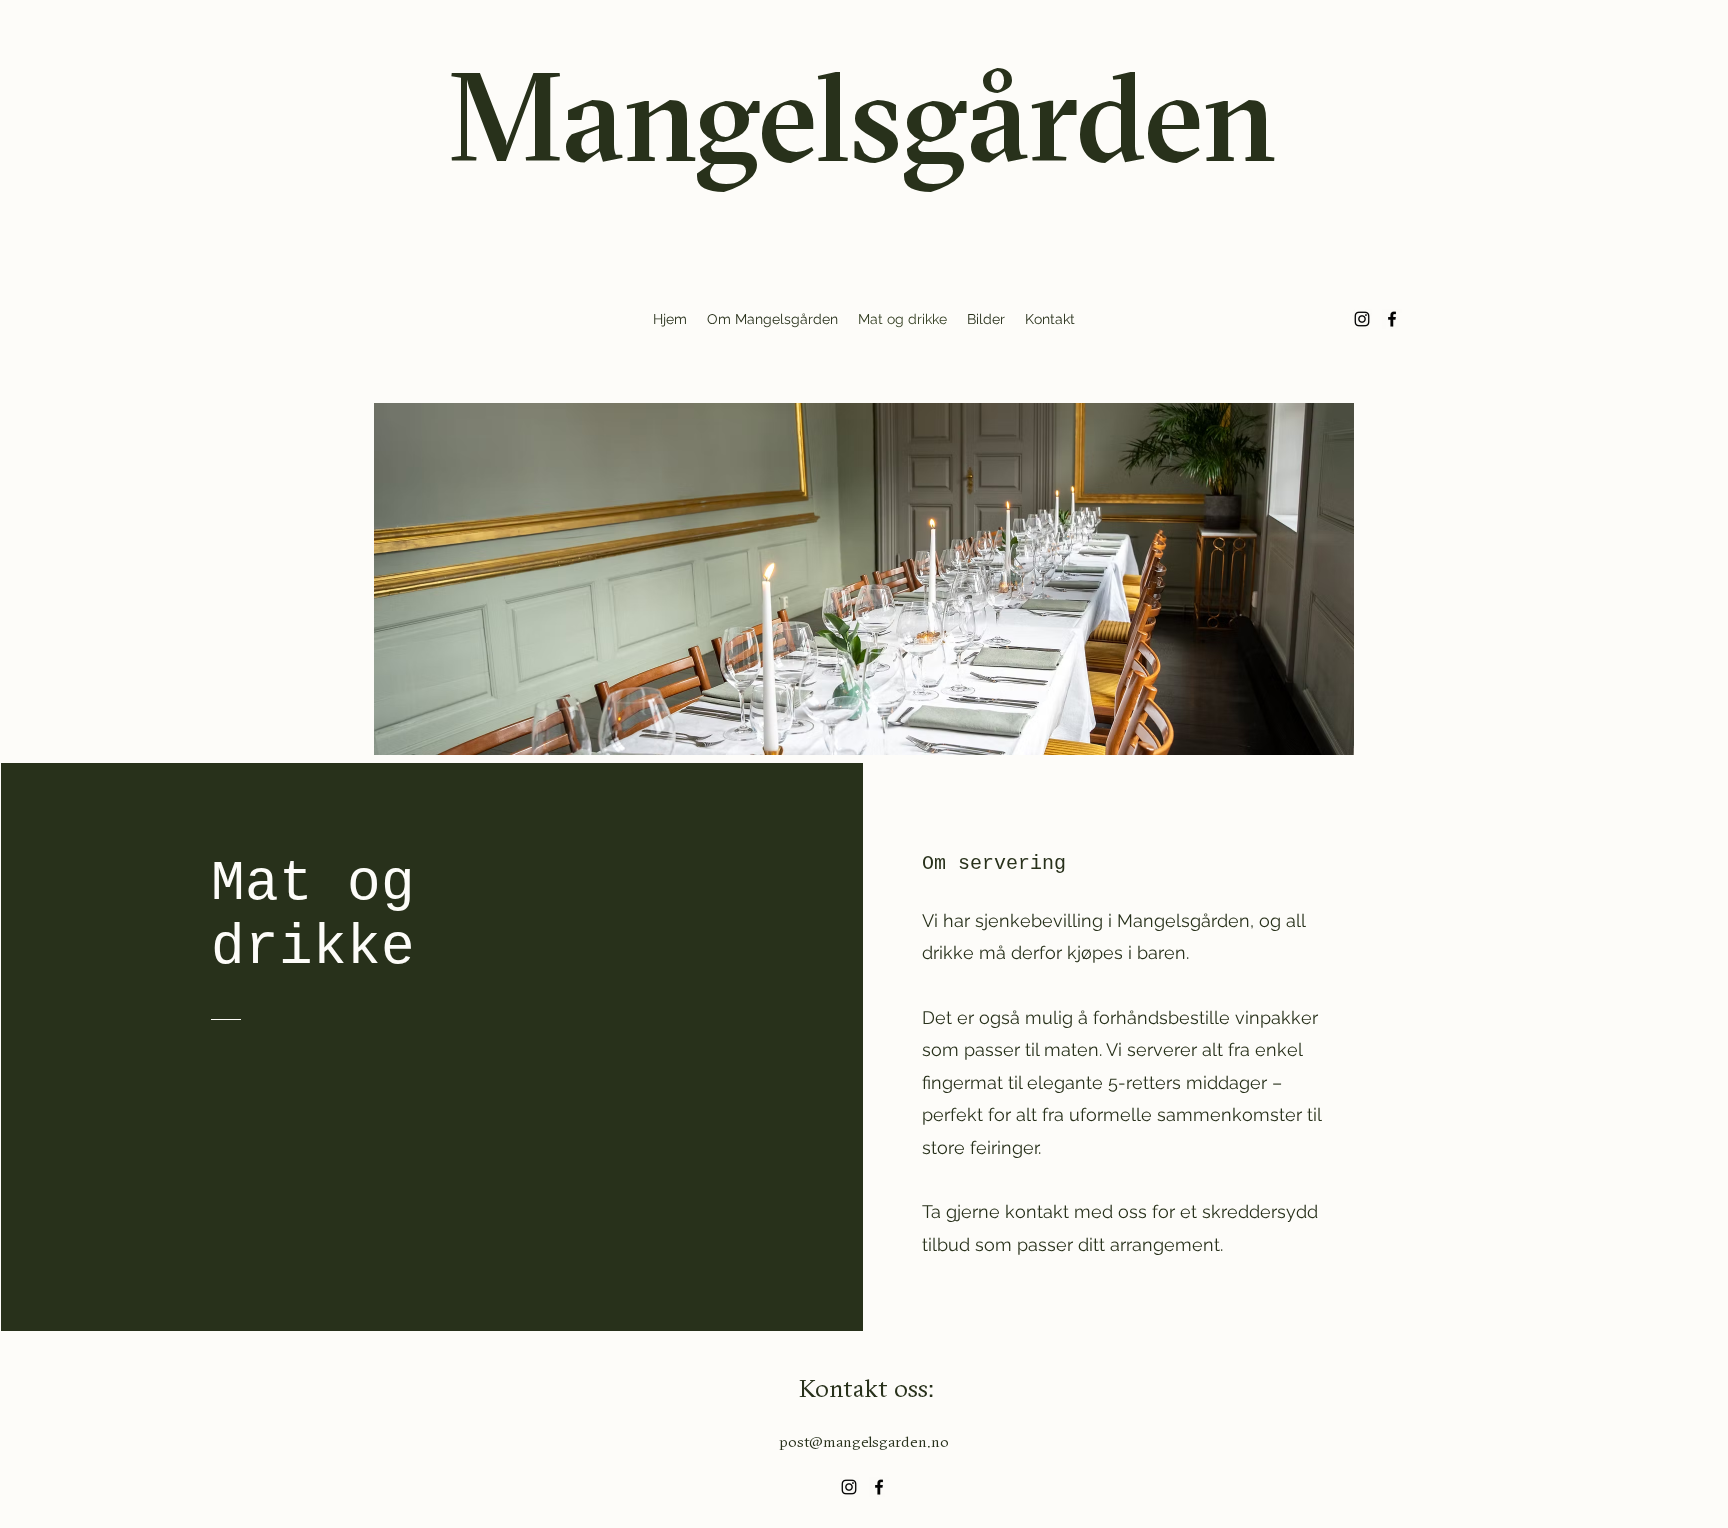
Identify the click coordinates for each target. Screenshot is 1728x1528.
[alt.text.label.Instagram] (1362, 319)
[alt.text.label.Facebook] (1392, 319)
